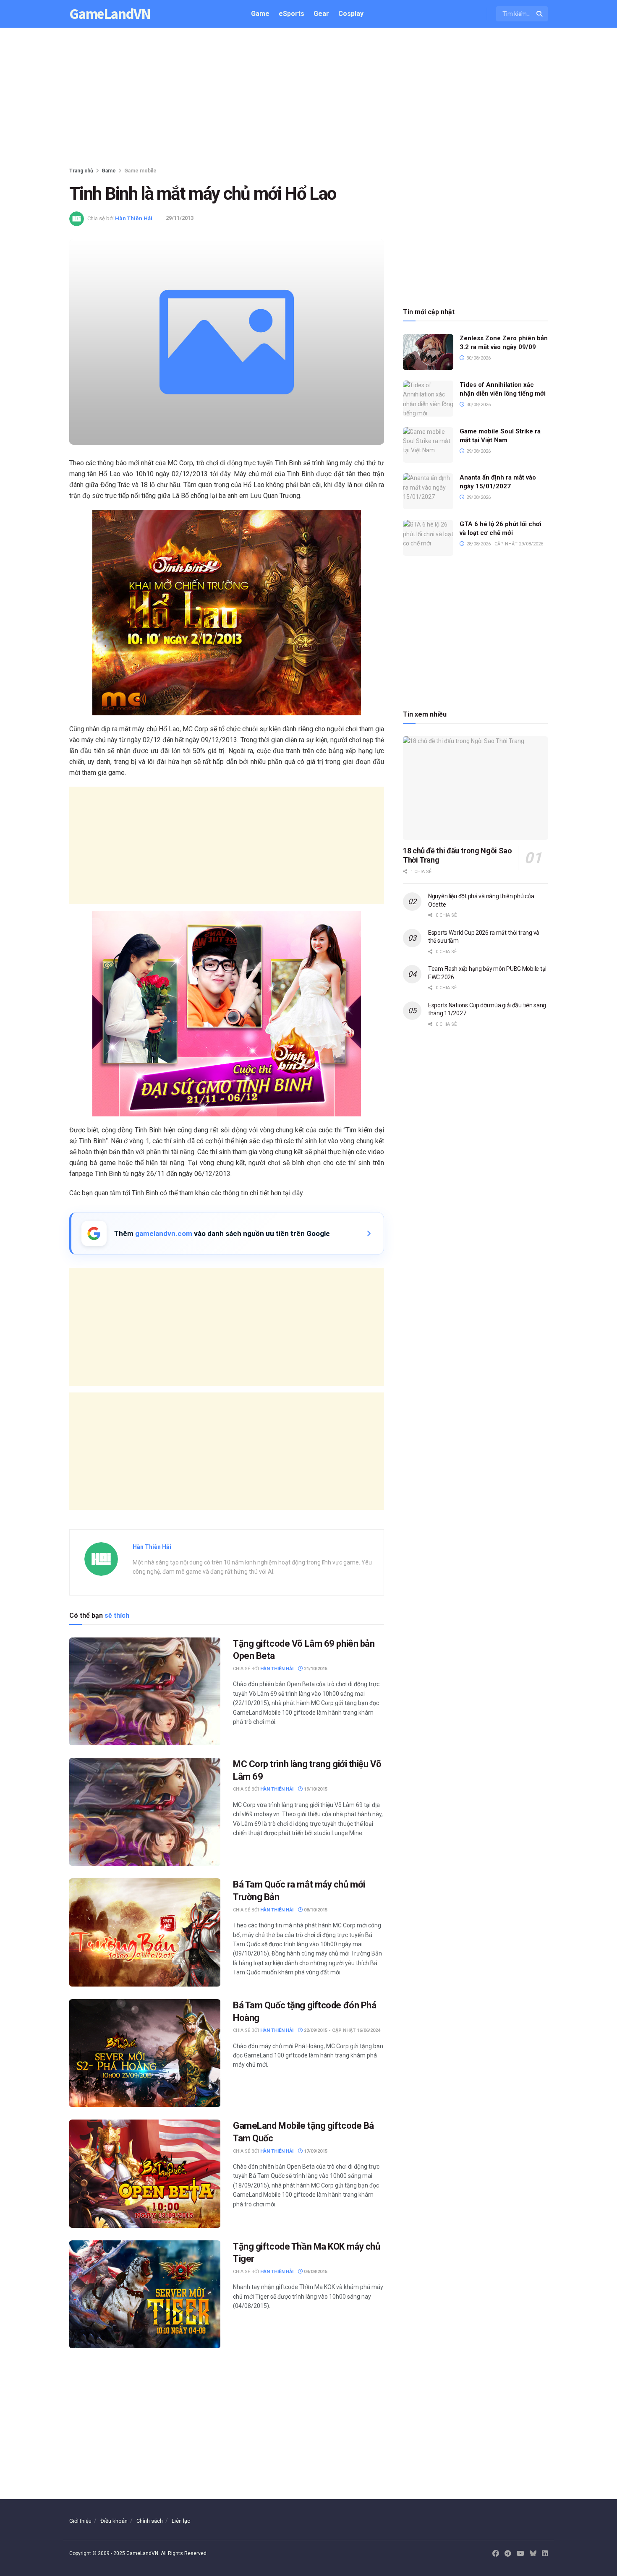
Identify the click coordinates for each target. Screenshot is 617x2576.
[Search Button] (540, 14)
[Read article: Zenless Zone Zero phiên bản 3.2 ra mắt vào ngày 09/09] (428, 352)
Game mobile (140, 171)
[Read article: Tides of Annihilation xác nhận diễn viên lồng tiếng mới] (428, 399)
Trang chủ (81, 171)
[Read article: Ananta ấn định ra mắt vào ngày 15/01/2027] (428, 491)
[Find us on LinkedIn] (545, 2554)
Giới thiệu (80, 2521)
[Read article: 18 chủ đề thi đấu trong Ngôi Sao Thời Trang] (475, 788)
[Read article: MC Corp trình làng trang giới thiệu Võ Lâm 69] (145, 1812)
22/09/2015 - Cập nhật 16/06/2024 (341, 2030)
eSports (292, 14)
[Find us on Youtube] (520, 2554)
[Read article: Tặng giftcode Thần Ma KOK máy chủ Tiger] (145, 2294)
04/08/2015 (315, 2272)
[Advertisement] (308, 99)
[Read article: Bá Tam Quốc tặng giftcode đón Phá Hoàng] (145, 2053)
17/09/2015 (315, 2151)
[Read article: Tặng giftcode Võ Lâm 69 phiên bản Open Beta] (145, 1691)
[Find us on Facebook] (496, 2554)
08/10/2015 (315, 1910)
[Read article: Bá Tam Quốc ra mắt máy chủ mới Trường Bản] (145, 1932)
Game (260, 14)
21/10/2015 (315, 1669)
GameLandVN (110, 14)
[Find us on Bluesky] (533, 2554)
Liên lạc (181, 2521)
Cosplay (351, 14)
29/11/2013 (180, 218)
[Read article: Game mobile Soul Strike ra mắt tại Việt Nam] (428, 445)
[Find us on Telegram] (508, 2554)
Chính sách (150, 2521)
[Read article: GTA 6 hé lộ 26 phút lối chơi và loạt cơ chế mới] (428, 538)
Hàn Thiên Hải (134, 218)
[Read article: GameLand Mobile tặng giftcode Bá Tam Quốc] (145, 2173)
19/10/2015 (315, 1789)
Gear (321, 14)
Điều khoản (114, 2521)
